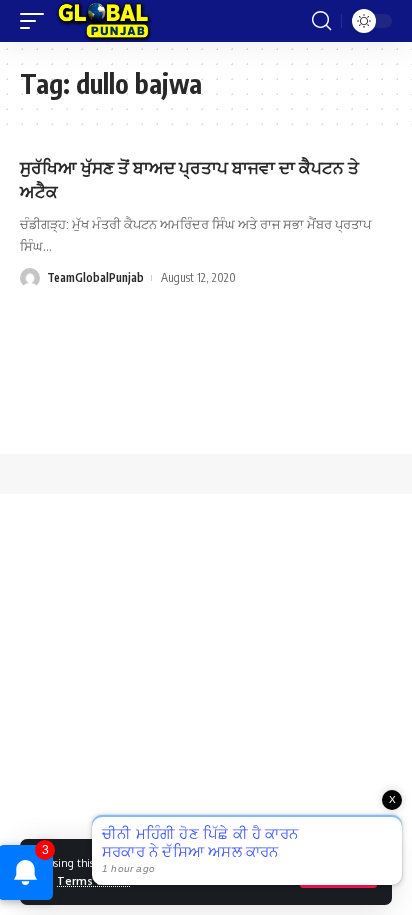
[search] (321, 21)
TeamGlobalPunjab (95, 277)
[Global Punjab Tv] (103, 21)
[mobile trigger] (37, 21)
